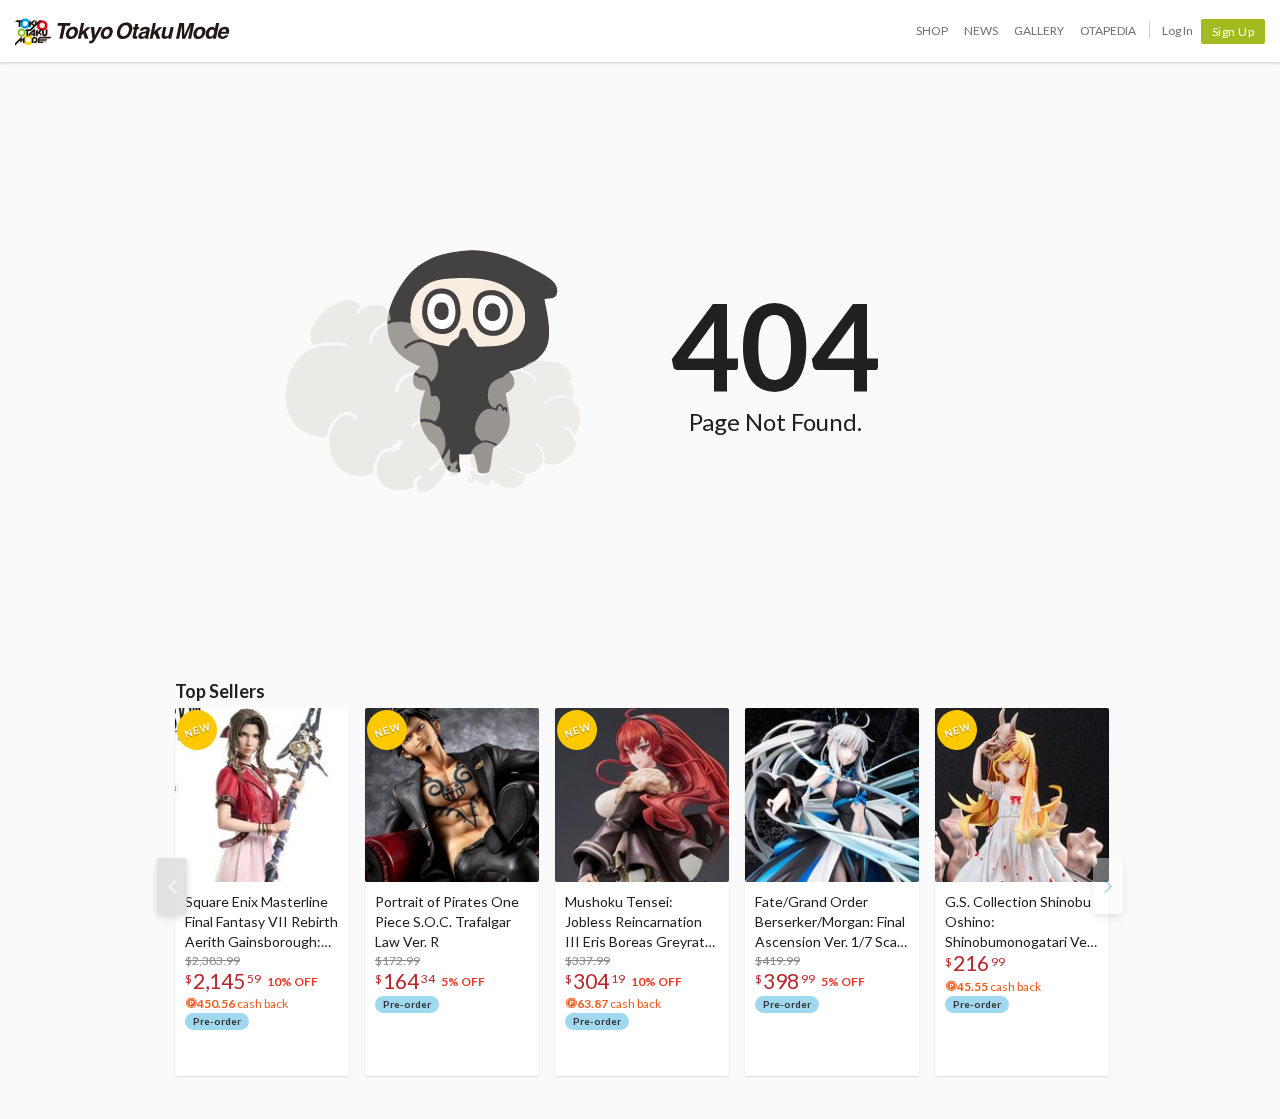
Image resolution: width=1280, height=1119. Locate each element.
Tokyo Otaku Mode (122, 31)
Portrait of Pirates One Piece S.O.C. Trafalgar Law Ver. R (447, 921)
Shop (932, 30)
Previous (172, 886)
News (981, 30)
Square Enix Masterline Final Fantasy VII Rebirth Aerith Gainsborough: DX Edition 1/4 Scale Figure (261, 922)
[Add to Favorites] (323, 728)
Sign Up (1233, 31)
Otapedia (1108, 30)
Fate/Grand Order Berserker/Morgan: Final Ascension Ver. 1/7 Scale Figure (831, 922)
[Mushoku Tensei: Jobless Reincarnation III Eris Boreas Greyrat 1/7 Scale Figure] (642, 795)
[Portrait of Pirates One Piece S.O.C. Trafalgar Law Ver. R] (452, 795)
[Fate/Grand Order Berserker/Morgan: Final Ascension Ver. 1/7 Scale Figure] (832, 795)
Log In (1177, 30)
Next (1108, 886)
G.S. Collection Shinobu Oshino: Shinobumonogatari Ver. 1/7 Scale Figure (1019, 922)
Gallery (1039, 30)
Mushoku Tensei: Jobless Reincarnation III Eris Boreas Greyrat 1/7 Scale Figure (635, 922)
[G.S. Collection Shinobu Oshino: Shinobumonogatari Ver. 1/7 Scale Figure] (1022, 795)
